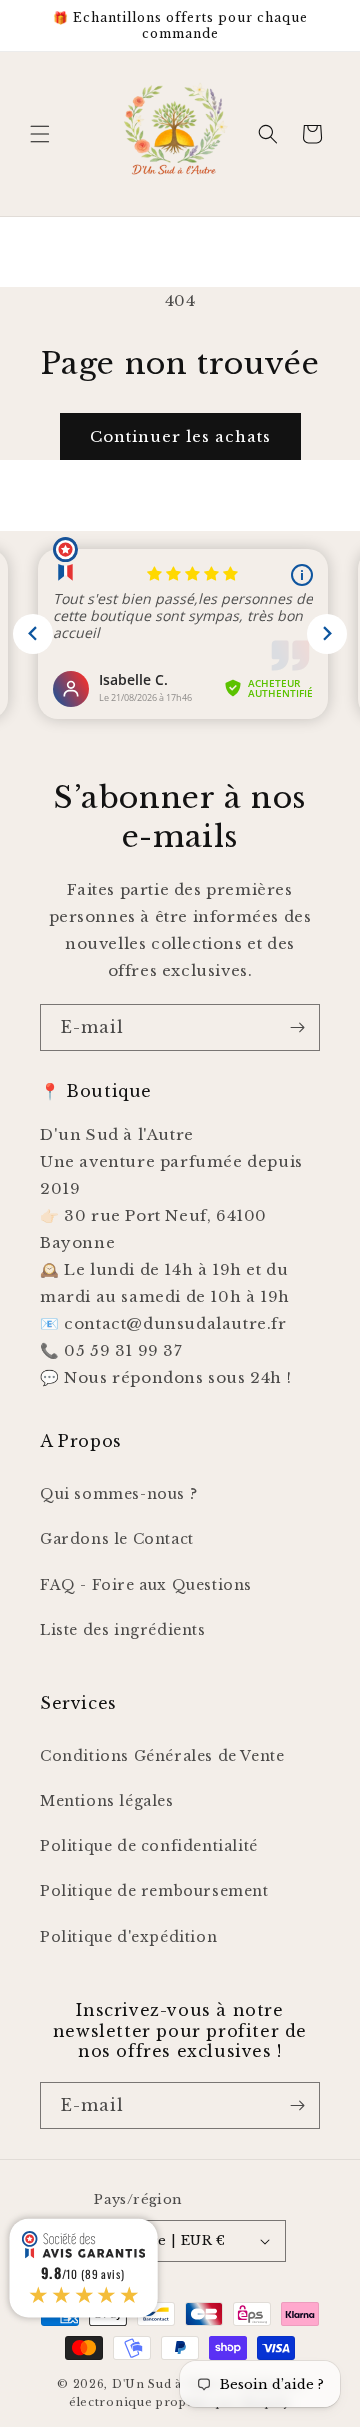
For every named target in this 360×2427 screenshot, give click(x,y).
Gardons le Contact (117, 1539)
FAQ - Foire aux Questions (146, 1585)
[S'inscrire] (297, 1027)
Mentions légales (107, 1801)
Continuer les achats (180, 436)
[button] (40, 134)
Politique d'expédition (128, 1937)
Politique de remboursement (154, 1891)
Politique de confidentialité (149, 1846)
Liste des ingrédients (123, 1630)
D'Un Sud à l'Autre (169, 2384)
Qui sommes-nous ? (118, 1494)
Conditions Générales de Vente (162, 1756)
